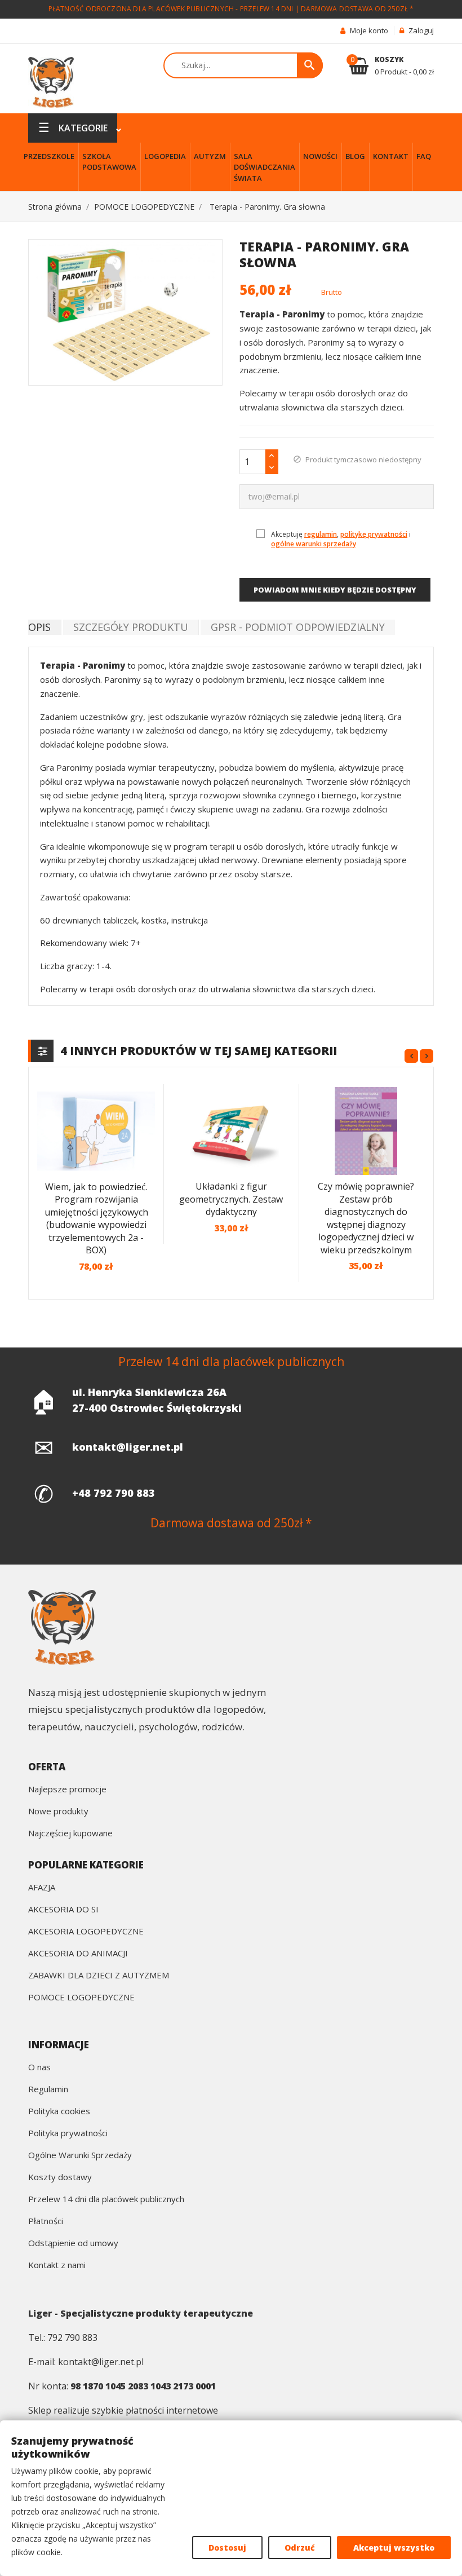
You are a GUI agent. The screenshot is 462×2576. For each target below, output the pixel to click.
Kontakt (391, 156)
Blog (355, 156)
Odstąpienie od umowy (73, 2244)
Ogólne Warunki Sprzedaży (80, 2156)
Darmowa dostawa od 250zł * (357, 9)
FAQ (424, 156)
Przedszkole (49, 156)
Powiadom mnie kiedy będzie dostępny (335, 590)
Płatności (46, 2222)
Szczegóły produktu (131, 627)
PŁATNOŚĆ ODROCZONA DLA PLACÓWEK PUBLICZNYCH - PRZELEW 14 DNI (171, 9)
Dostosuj (227, 2548)
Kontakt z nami (57, 2266)
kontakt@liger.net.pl (128, 1447)
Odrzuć (300, 2548)
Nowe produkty (58, 1812)
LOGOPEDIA (165, 156)
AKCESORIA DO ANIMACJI (78, 1954)
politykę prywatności (374, 534)
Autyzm (210, 156)
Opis (39, 627)
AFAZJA (42, 1888)
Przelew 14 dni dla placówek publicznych (106, 2200)
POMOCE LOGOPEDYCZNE (81, 1998)
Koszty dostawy (60, 2178)
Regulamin (48, 2090)
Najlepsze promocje (67, 1790)
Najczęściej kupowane (70, 1834)
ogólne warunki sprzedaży (314, 544)
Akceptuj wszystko (394, 2548)
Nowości (320, 156)
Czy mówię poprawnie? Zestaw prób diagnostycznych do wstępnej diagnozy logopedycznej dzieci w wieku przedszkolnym (366, 1218)
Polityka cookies (59, 2112)
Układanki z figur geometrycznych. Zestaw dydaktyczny (231, 1199)
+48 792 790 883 (114, 1493)
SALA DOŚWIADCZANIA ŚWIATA (265, 167)
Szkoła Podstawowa (109, 162)
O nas (39, 2068)
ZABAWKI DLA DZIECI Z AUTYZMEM (99, 1976)
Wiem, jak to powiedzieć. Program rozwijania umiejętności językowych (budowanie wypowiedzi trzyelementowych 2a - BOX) (96, 1219)
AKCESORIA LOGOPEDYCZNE (86, 1932)
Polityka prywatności (68, 2134)
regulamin (321, 534)
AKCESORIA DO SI (63, 1910)
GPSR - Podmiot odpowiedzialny (298, 627)
